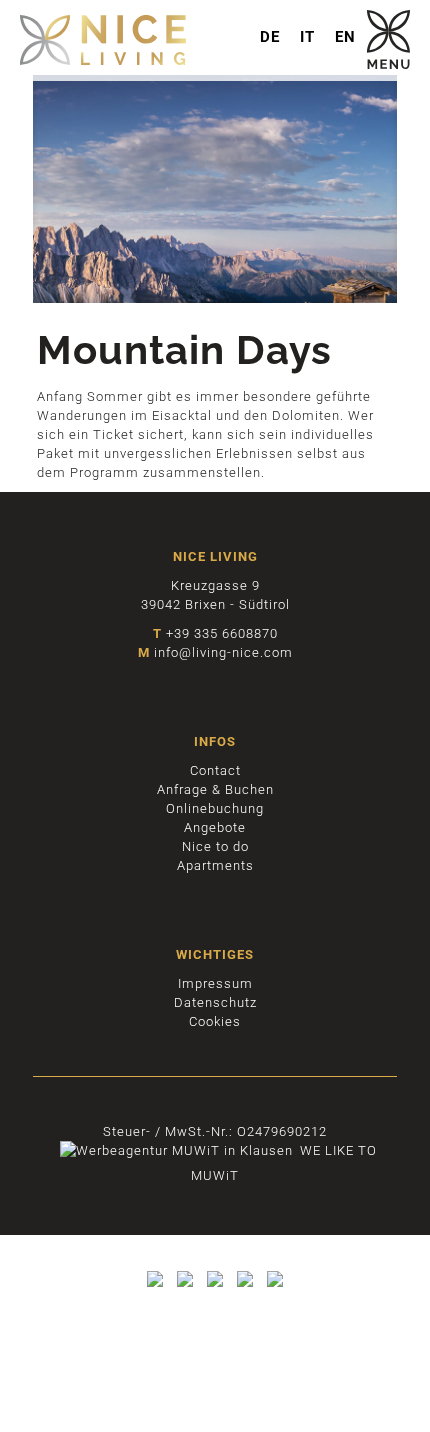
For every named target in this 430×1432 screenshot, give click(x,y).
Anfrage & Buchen (215, 789)
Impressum (215, 983)
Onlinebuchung (215, 808)
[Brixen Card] (245, 1287)
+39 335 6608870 (222, 633)
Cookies (215, 1021)
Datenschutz (215, 1002)
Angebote (215, 827)
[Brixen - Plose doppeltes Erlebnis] (155, 1287)
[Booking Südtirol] (275, 1287)
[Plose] (185, 1287)
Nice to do (215, 846)
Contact (215, 770)
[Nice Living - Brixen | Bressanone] (215, 40)
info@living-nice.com (223, 652)
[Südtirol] (215, 1287)
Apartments (215, 865)
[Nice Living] (388, 64)
